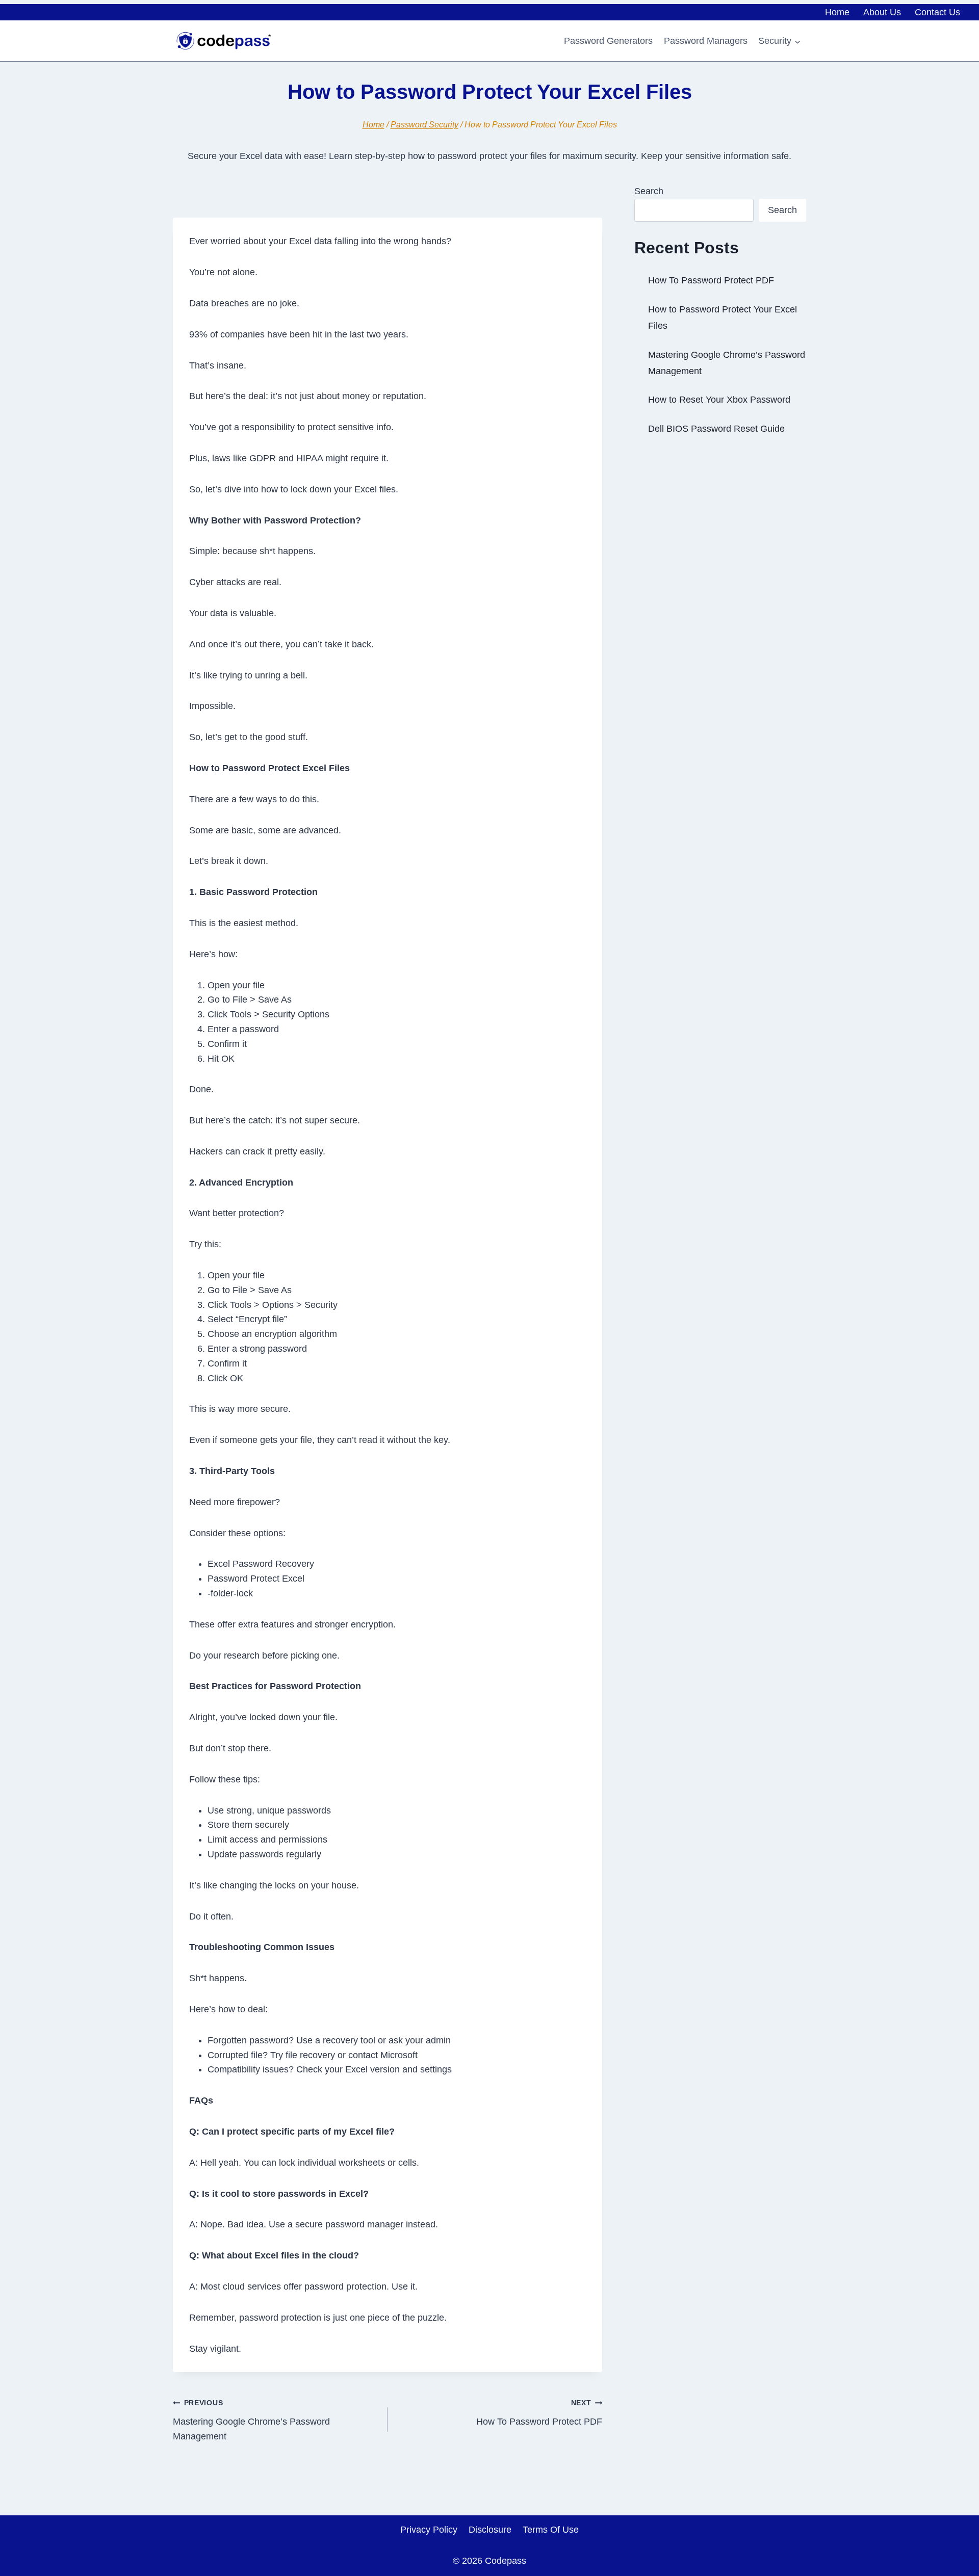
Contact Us (937, 12)
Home (837, 12)
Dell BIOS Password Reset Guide (716, 429)
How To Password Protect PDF (539, 2413)
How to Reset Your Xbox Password (719, 400)
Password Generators (608, 41)
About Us (882, 12)
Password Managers (706, 41)
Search (649, 191)
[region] (489, 2547)
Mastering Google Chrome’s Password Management (251, 2420)
